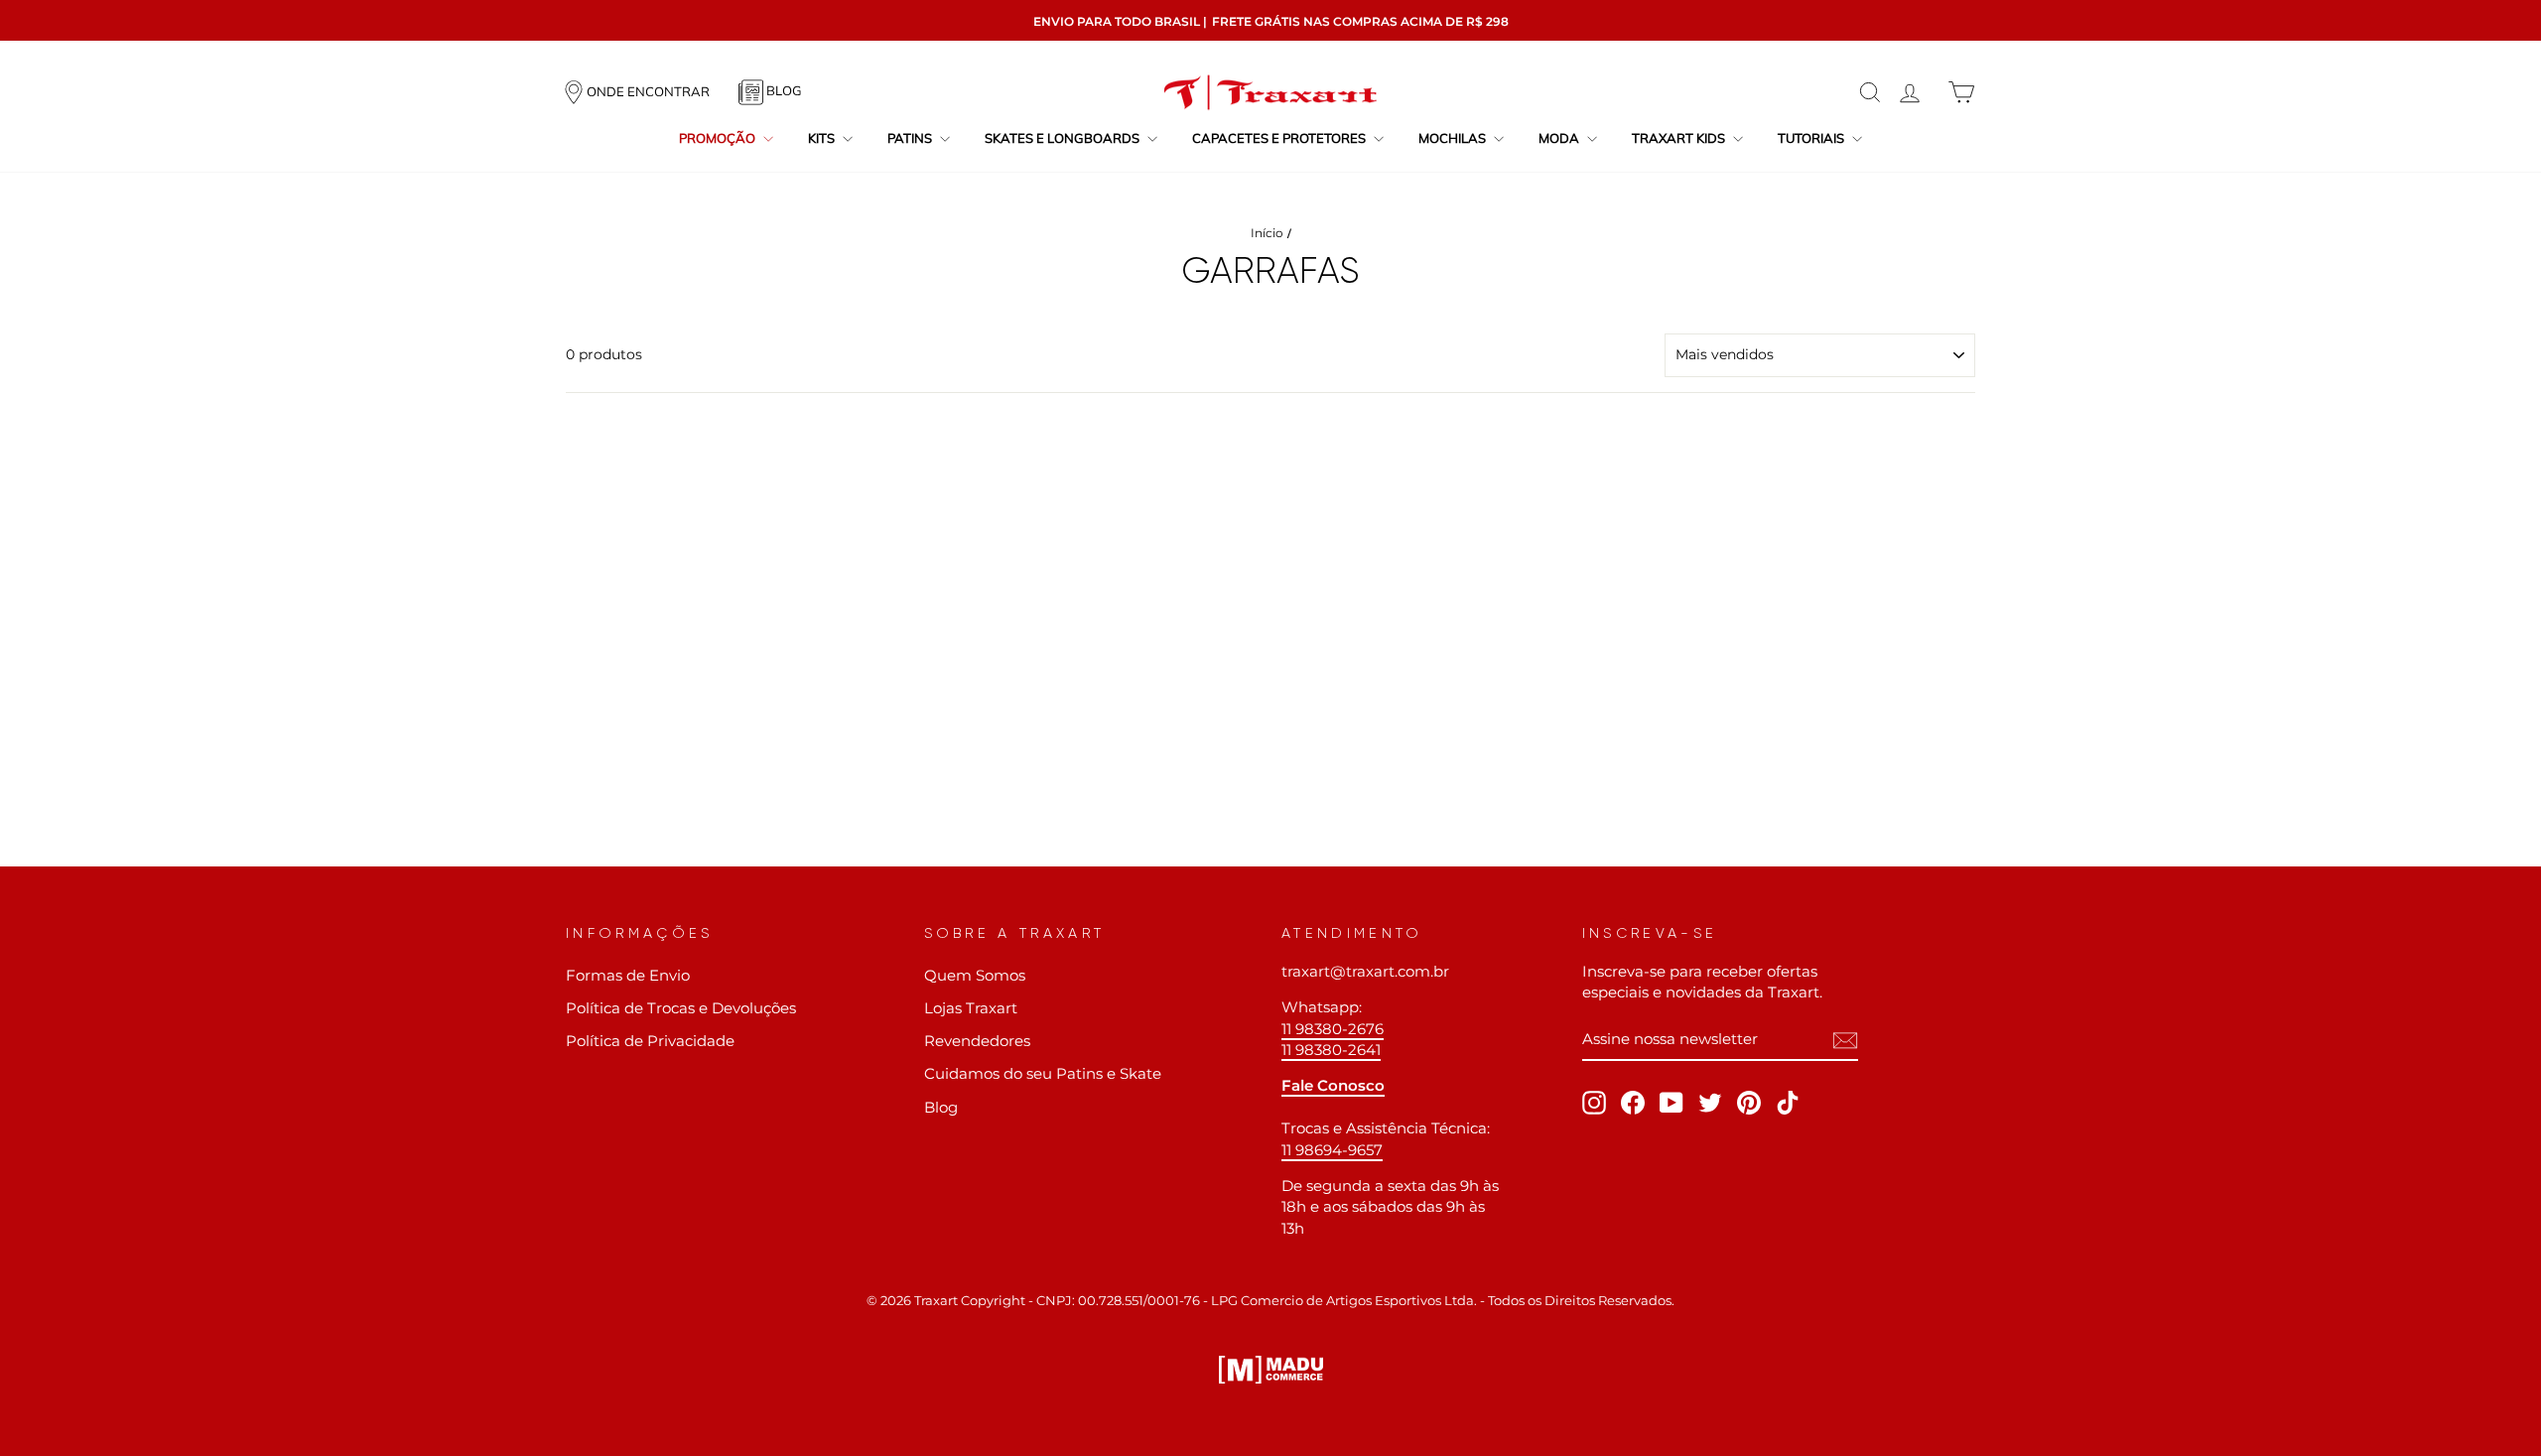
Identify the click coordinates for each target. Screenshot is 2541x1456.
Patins (911, 138)
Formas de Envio (628, 975)
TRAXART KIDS (1680, 138)
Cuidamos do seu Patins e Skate (1043, 1073)
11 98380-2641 (1331, 1050)
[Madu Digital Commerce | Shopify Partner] (1271, 1370)
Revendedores (977, 1041)
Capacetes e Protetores (1280, 138)
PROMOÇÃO (719, 138)
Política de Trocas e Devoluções (681, 1008)
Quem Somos (975, 975)
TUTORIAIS (1812, 138)
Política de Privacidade (650, 1041)
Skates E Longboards (1064, 138)
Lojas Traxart (971, 1008)
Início (1267, 233)
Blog (941, 1107)
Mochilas (1454, 138)
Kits (823, 138)
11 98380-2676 (1333, 1029)
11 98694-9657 (1332, 1150)
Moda (1560, 138)
